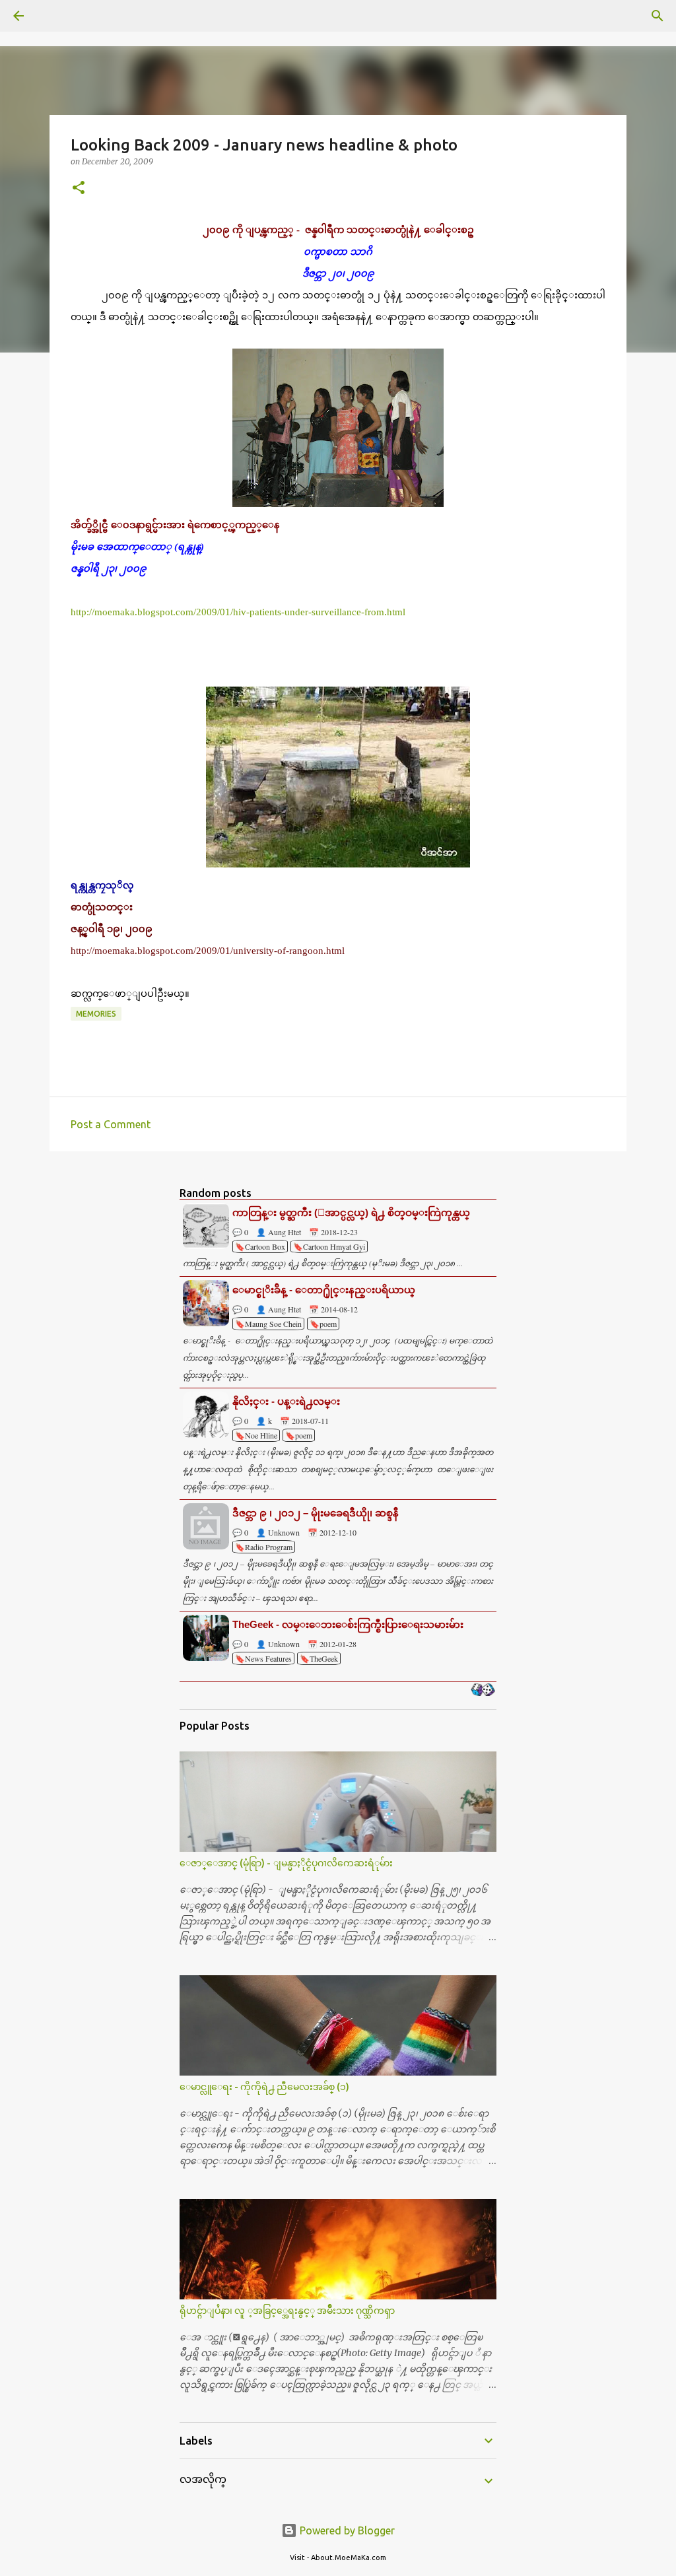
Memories (96, 1014)
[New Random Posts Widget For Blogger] (483, 1691)
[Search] (55, 16)
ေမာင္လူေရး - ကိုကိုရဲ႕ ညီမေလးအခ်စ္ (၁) (264, 2087)
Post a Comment (111, 1124)
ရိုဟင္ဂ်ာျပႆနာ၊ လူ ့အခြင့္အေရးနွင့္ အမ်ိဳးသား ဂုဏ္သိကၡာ (287, 2311)
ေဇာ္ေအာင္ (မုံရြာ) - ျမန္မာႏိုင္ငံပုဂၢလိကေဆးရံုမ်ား (286, 1863)
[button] (79, 188)
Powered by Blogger (346, 2530)
